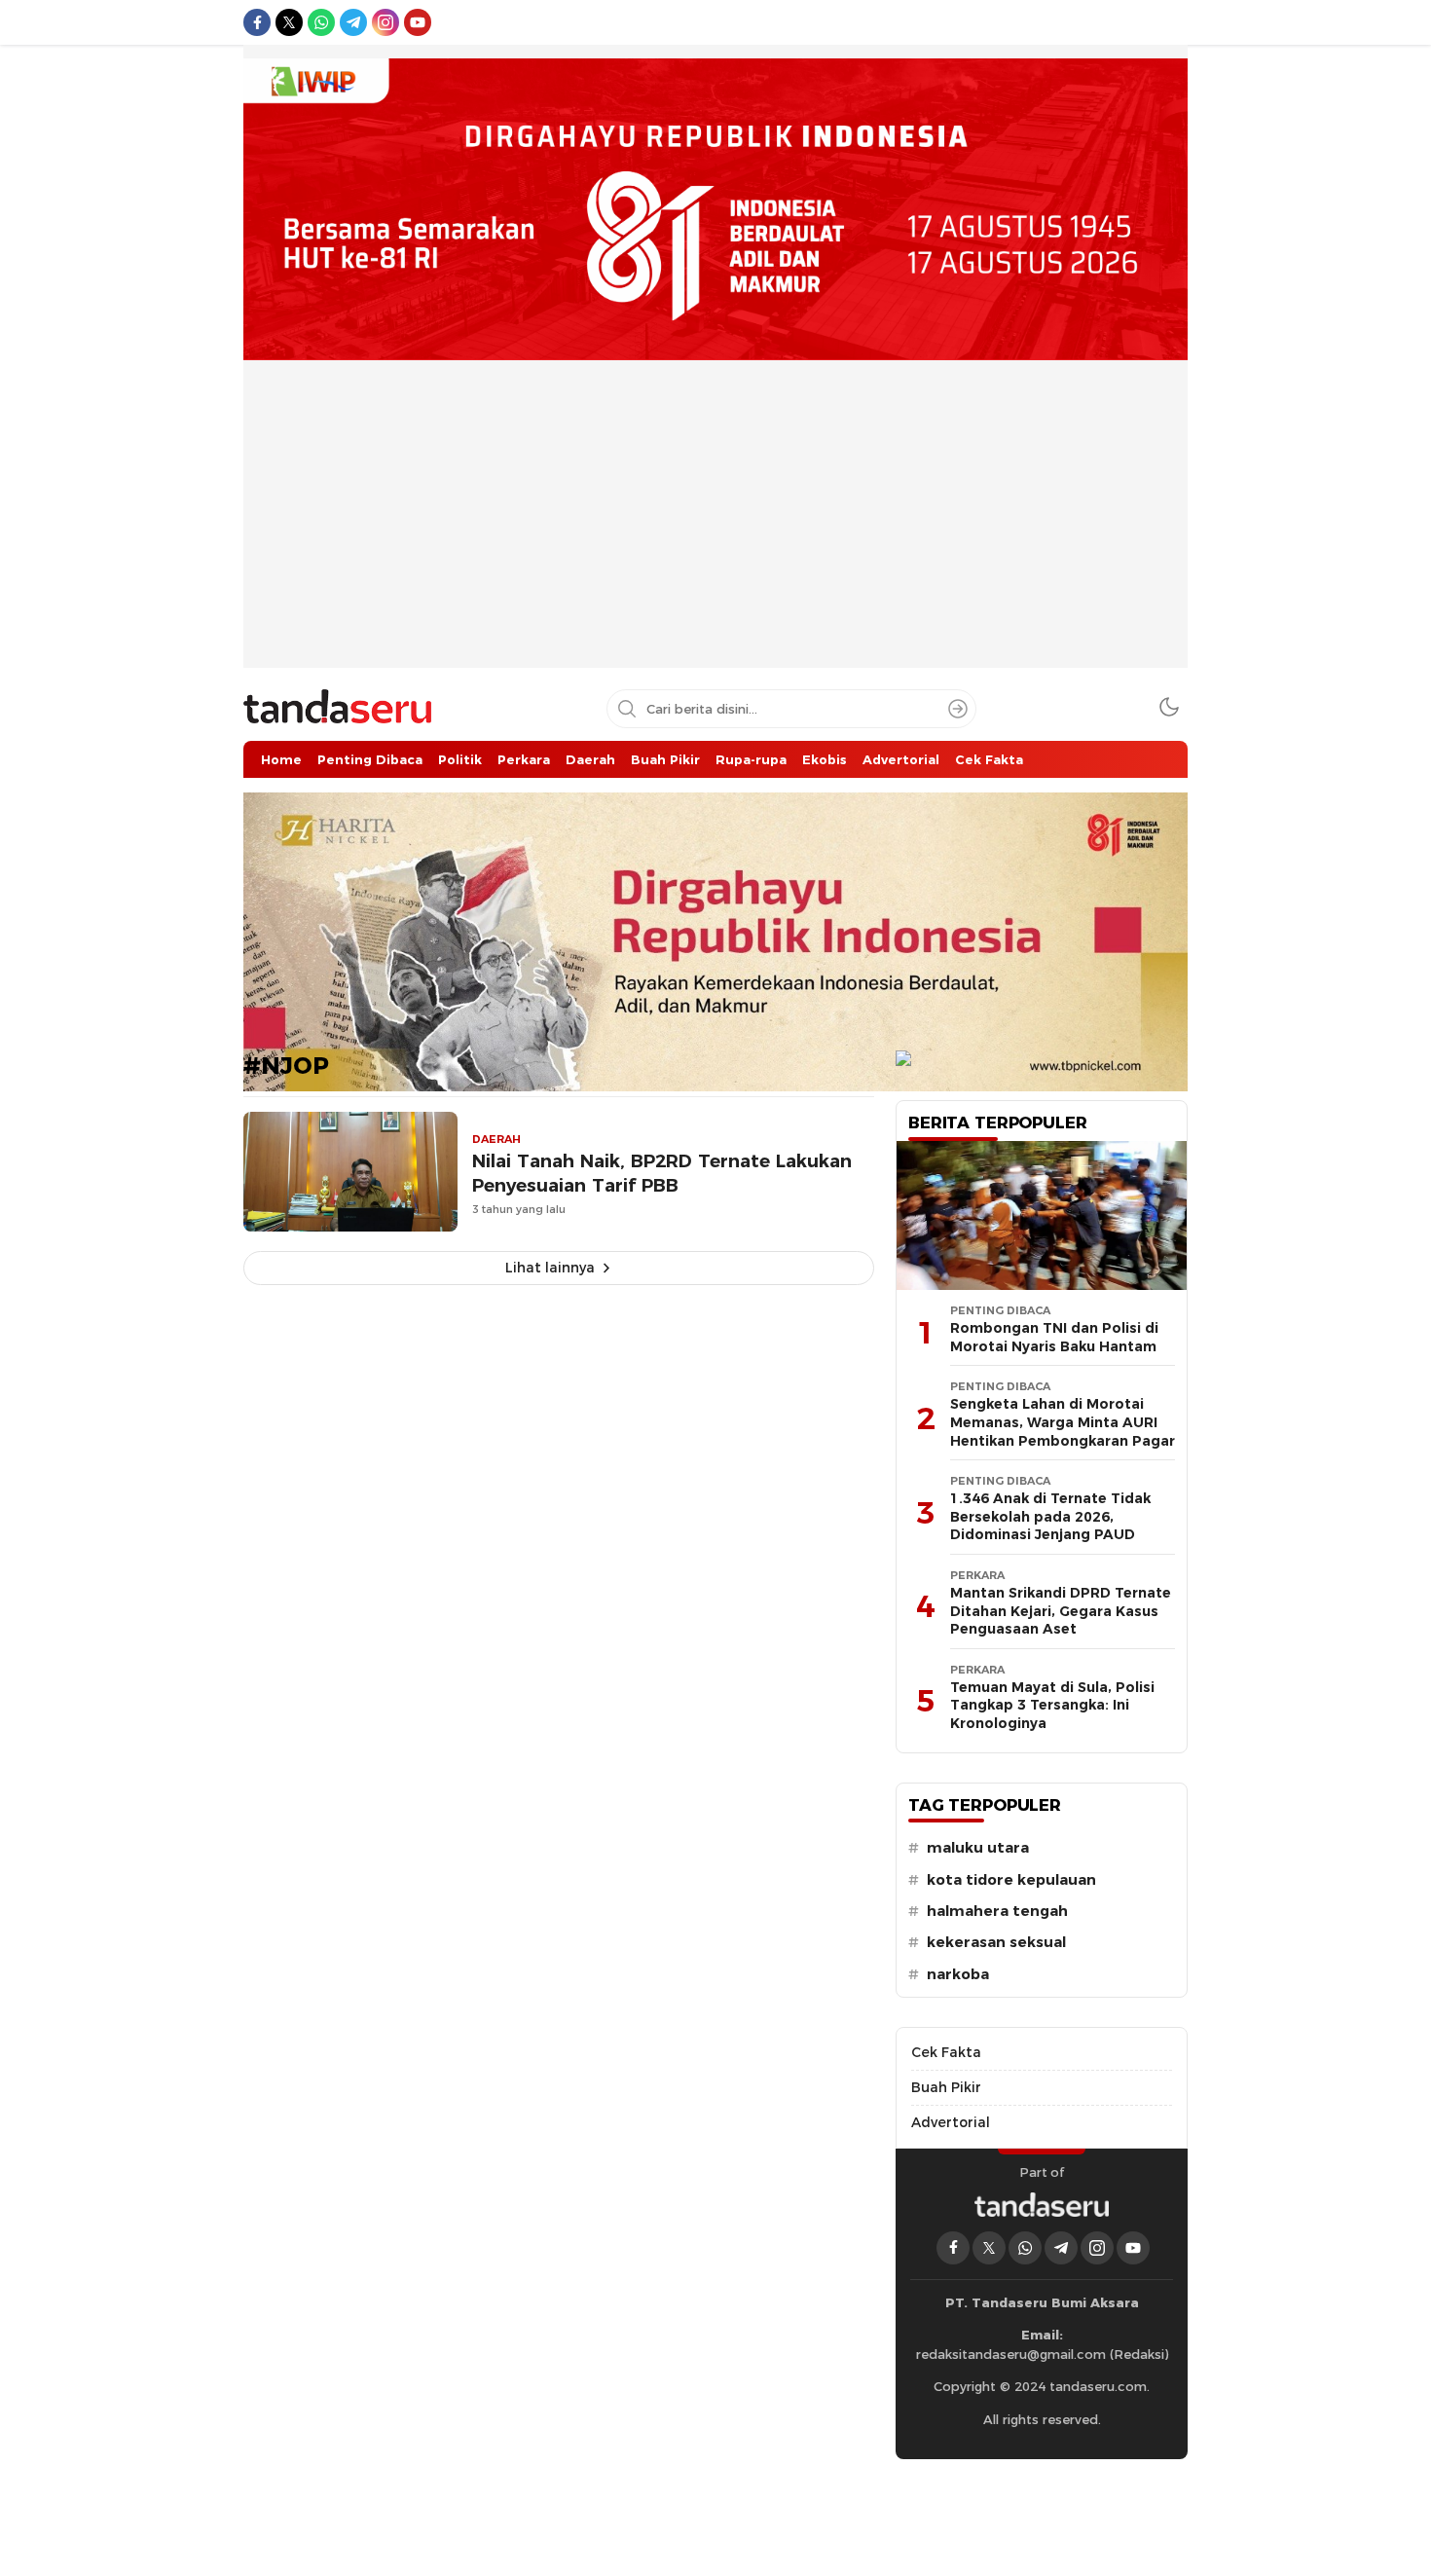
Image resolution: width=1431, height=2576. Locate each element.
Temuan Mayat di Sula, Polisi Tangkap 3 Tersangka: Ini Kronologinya (1052, 1705)
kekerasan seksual (996, 1942)
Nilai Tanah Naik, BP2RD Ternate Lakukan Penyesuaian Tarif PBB (662, 1173)
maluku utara (978, 1848)
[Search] (958, 709)
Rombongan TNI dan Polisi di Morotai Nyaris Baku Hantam (1054, 1337)
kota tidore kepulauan (1011, 1880)
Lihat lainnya (550, 1268)
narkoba (958, 1974)
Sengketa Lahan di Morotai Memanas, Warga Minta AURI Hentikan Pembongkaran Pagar (1063, 1422)
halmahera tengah (997, 1911)
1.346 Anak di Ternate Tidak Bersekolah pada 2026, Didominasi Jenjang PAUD (1050, 1516)
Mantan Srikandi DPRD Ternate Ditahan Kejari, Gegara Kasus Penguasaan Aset (1061, 1611)
